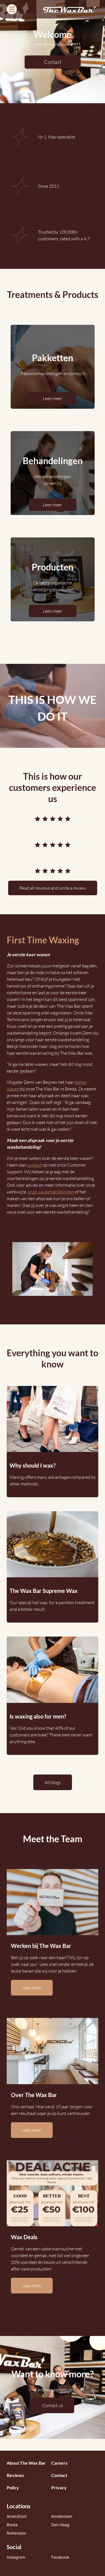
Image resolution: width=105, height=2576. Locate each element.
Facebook (60, 2557)
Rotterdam (16, 2533)
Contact (53, 62)
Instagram (16, 2557)
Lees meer (53, 398)
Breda (12, 2525)
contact (34, 1165)
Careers (59, 2463)
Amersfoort (17, 2516)
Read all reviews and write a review (53, 888)
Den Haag (60, 2525)
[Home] (70, 9)
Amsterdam (62, 2516)
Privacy (59, 2487)
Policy (13, 2487)
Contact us (53, 2405)
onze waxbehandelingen (51, 1192)
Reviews (15, 2475)
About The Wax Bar (26, 2463)
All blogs (53, 1782)
